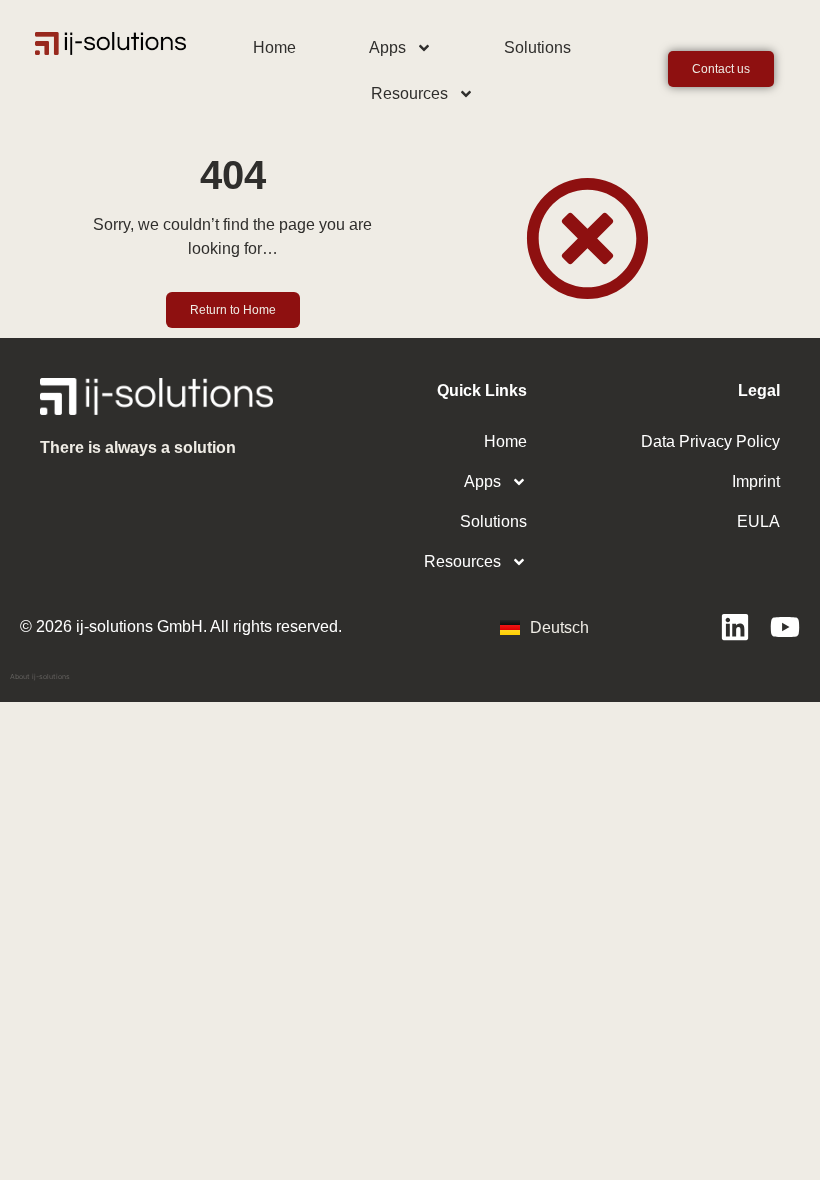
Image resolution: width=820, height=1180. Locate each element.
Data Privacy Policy (710, 441)
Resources (409, 93)
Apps (387, 47)
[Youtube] (785, 627)
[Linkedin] (735, 627)
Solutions (537, 47)
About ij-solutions (40, 676)
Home (274, 47)
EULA (758, 521)
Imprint (756, 481)
